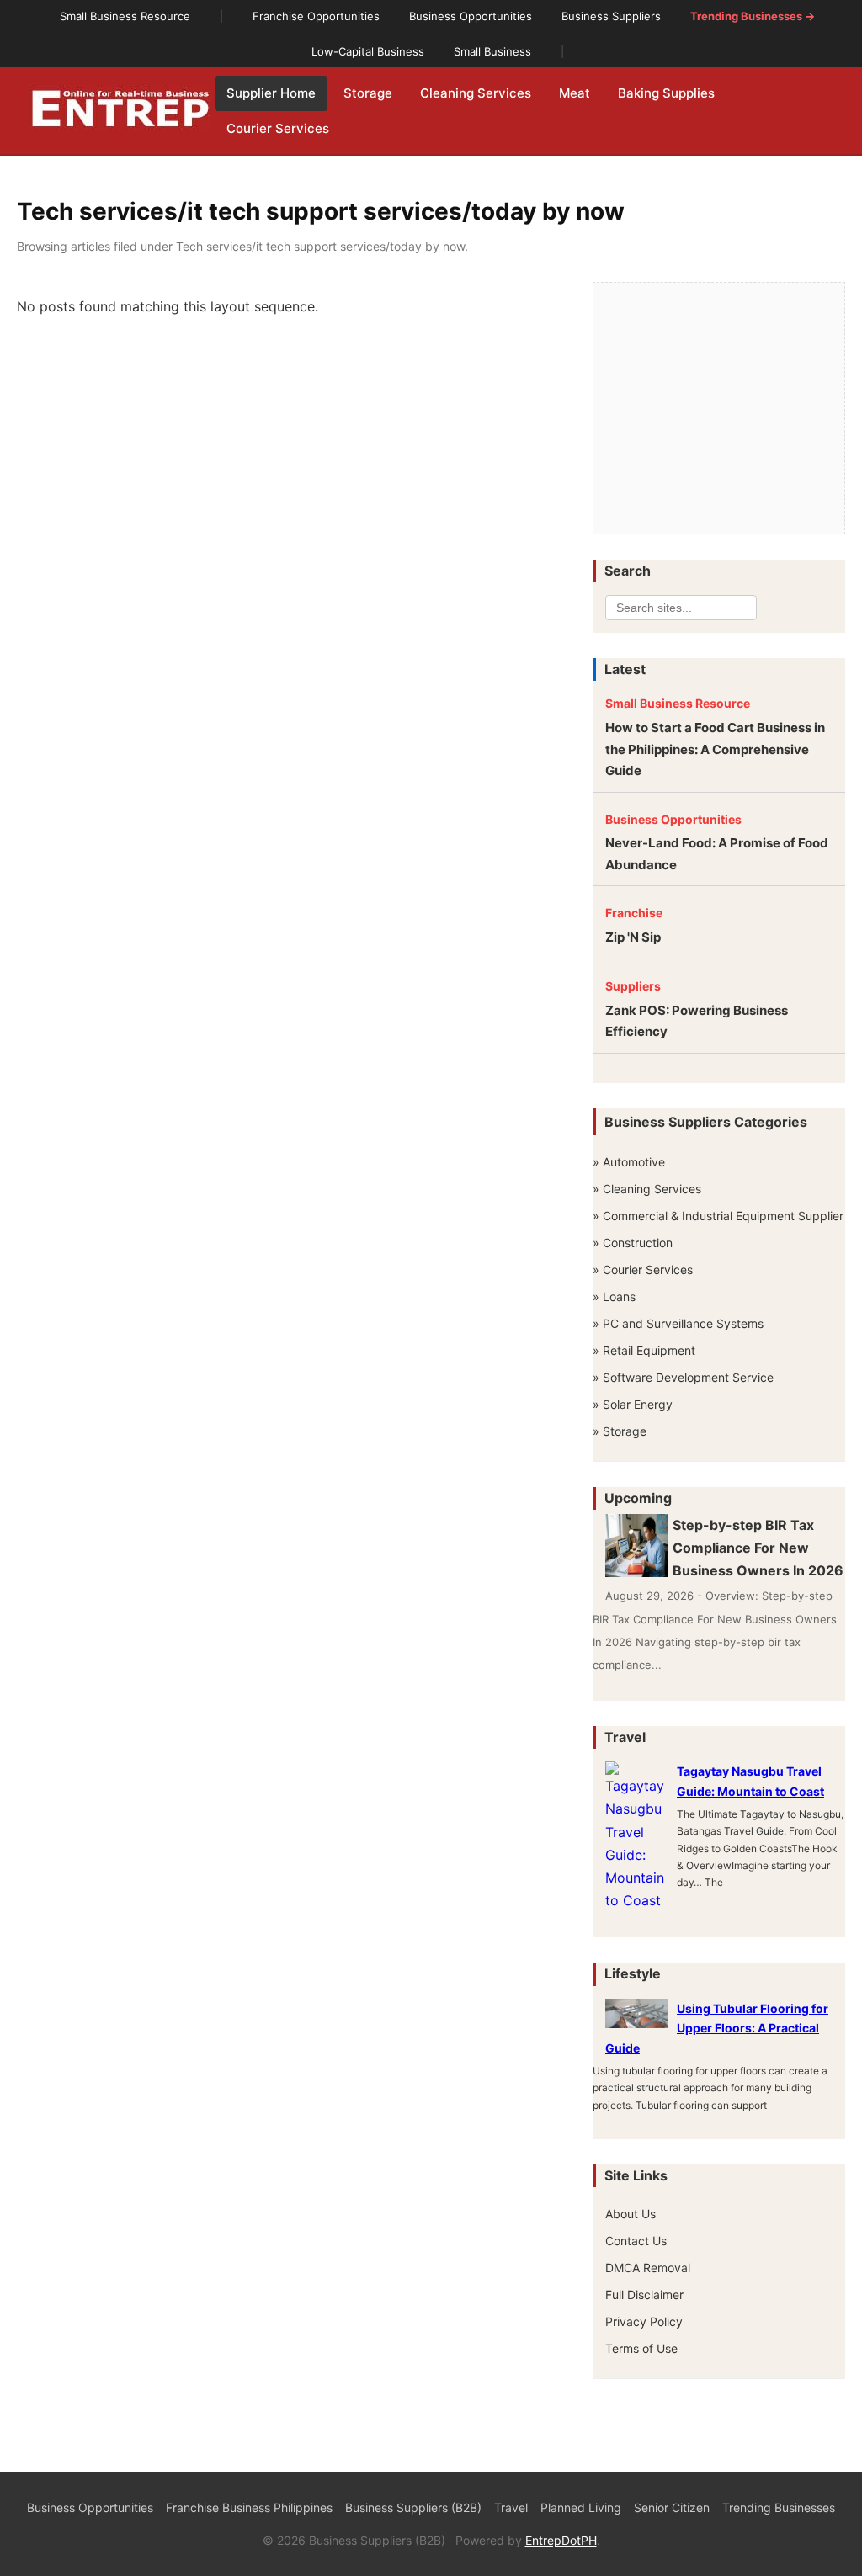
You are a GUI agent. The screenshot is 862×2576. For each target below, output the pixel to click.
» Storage (620, 1431)
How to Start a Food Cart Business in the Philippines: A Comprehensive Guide (715, 749)
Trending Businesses (779, 2507)
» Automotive (629, 1162)
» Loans (614, 1296)
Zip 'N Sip (633, 937)
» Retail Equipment (644, 1350)
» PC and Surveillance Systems (678, 1323)
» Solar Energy (633, 1404)
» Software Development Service (683, 1377)
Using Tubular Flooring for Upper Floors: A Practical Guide (717, 2029)
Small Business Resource (678, 703)
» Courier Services (643, 1269)
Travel (511, 2507)
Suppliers (633, 986)
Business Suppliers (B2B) (413, 2507)
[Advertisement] (719, 409)
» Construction (633, 1243)
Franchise (634, 913)
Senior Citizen (672, 2507)
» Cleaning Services (647, 1189)
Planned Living (581, 2507)
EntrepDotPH (561, 2540)
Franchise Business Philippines (249, 2507)
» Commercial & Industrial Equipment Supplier (718, 1216)
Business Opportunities (673, 819)
